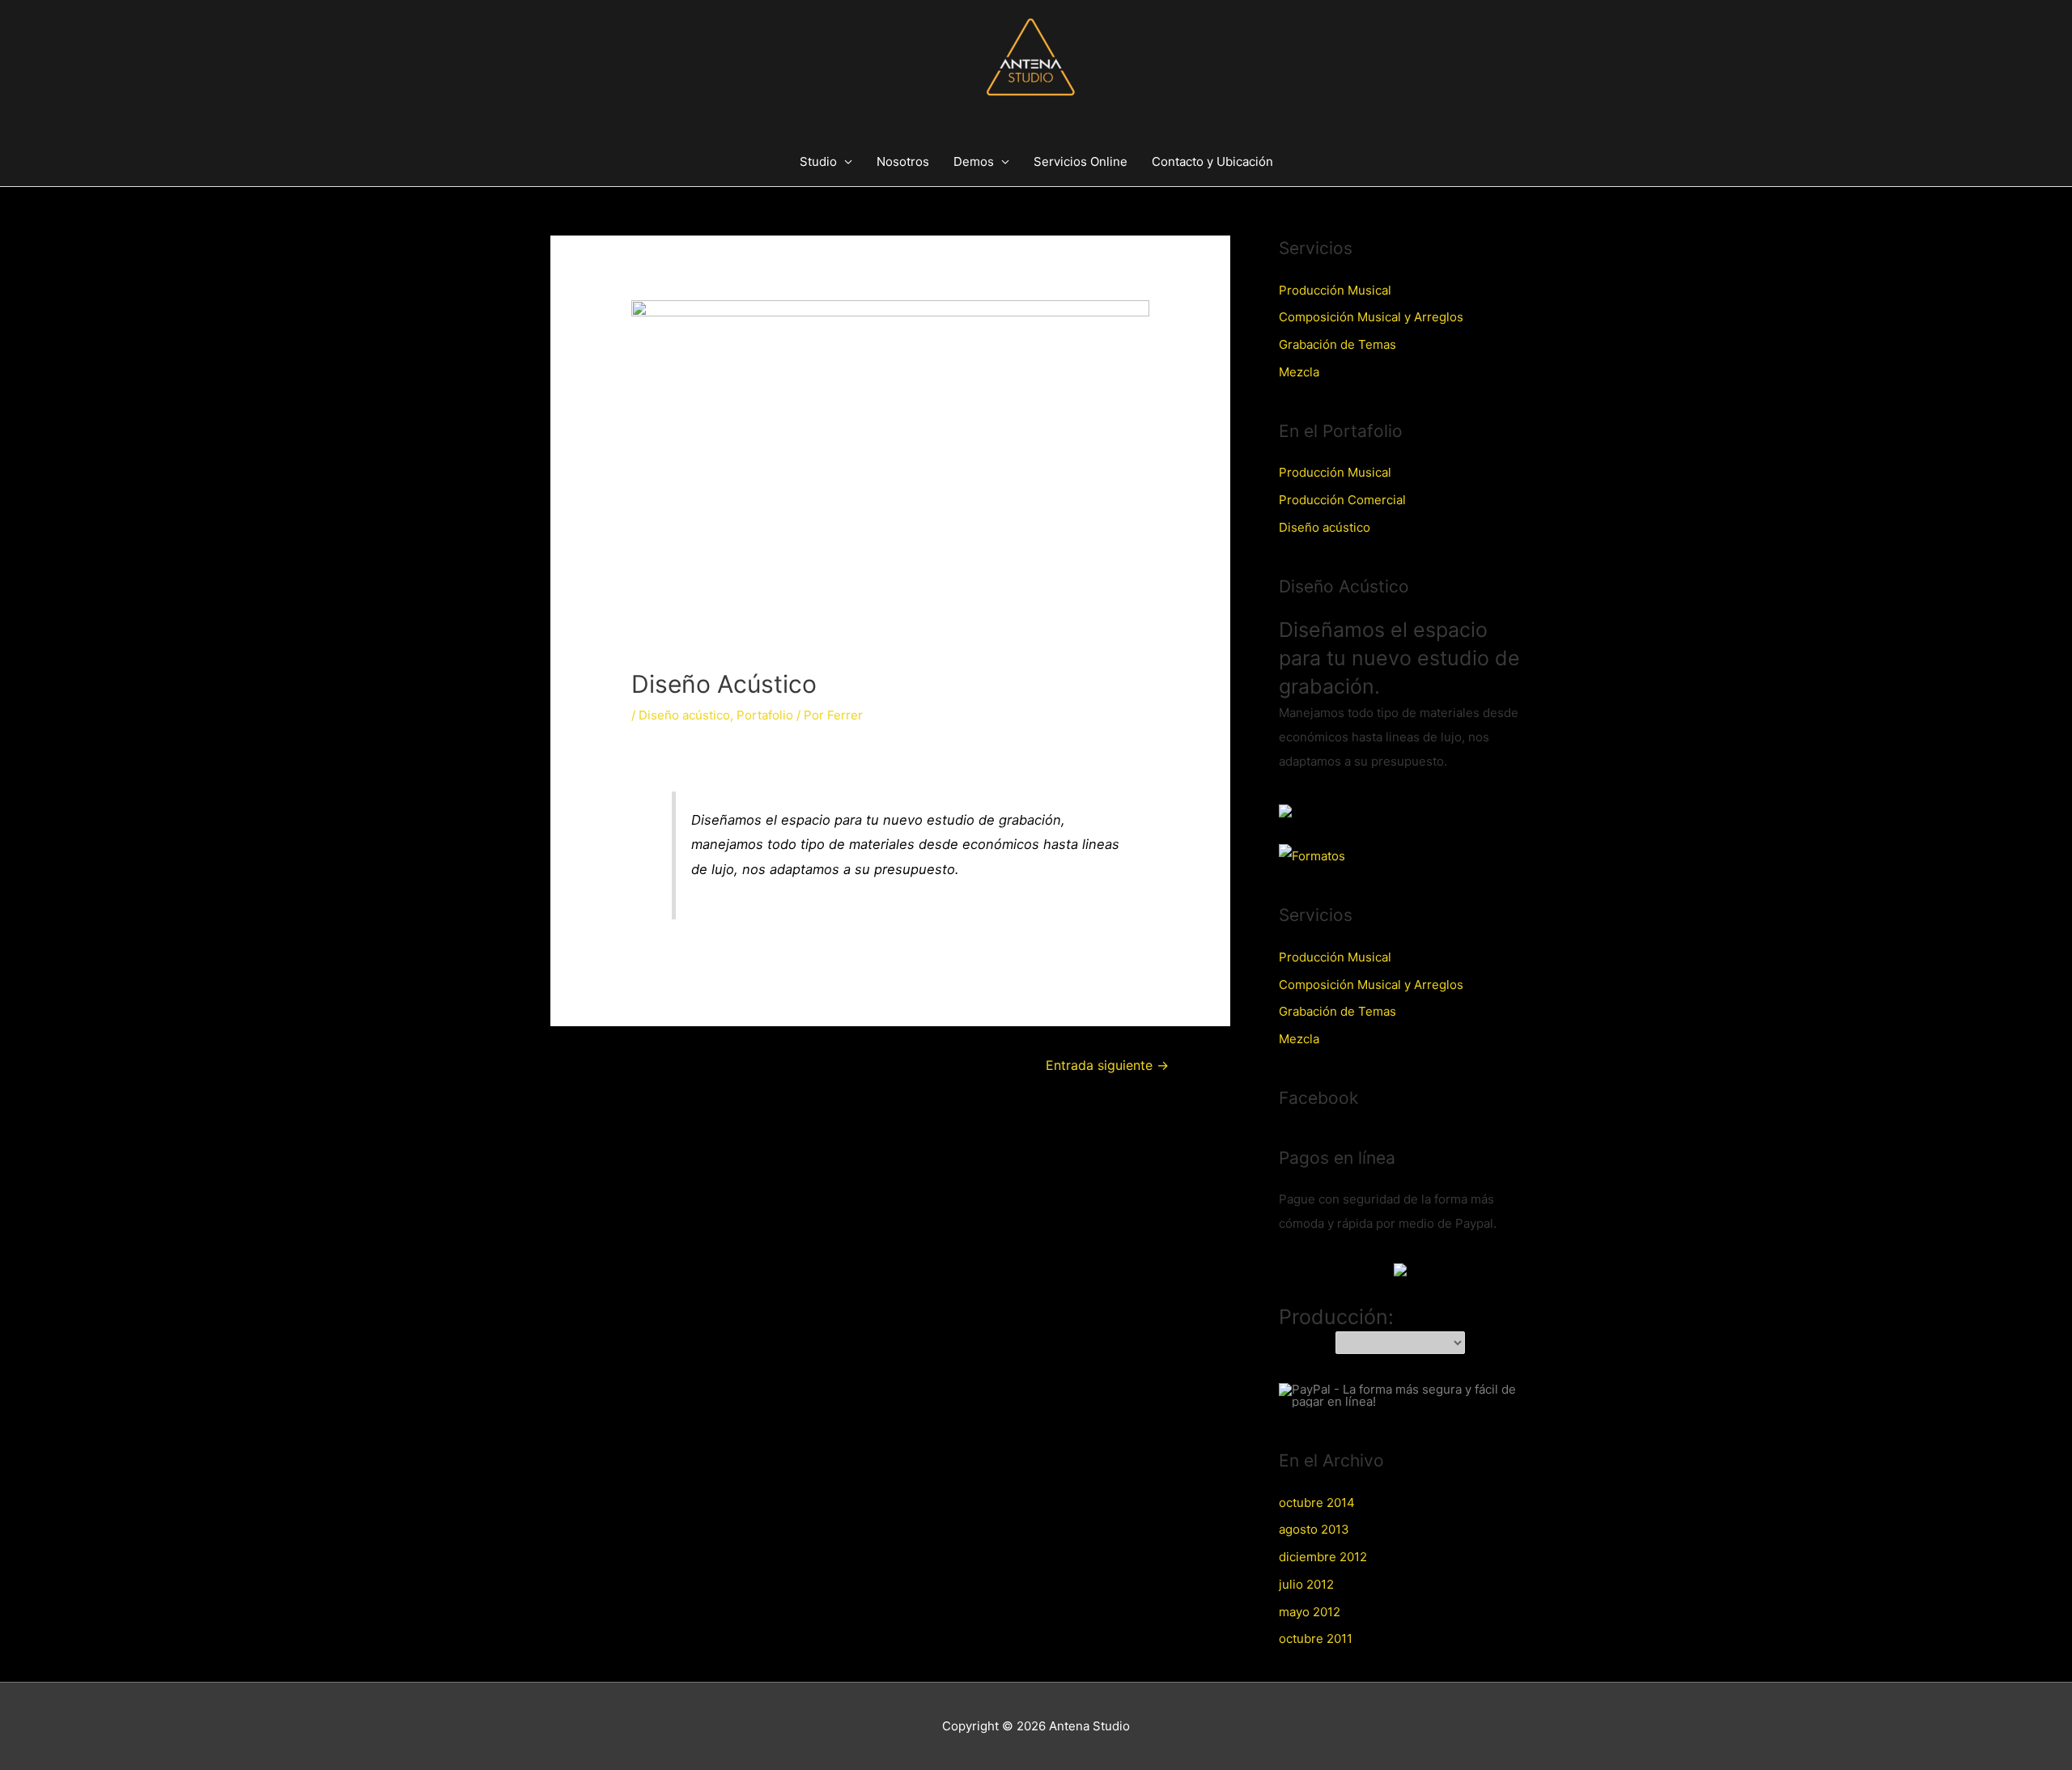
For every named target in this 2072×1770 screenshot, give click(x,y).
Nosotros (903, 161)
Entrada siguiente (1107, 1065)
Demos (974, 161)
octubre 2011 (1316, 1638)
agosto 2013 (1314, 1529)
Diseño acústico (684, 715)
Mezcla (1299, 372)
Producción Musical (1335, 290)
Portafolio (765, 715)
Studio (818, 161)
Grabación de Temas (1337, 344)
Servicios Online (1081, 161)
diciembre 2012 (1323, 1557)
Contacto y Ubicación (1212, 161)
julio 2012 (1306, 1584)
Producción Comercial (1342, 500)
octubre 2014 (1317, 1503)
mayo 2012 (1310, 1612)
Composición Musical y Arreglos (1371, 317)
